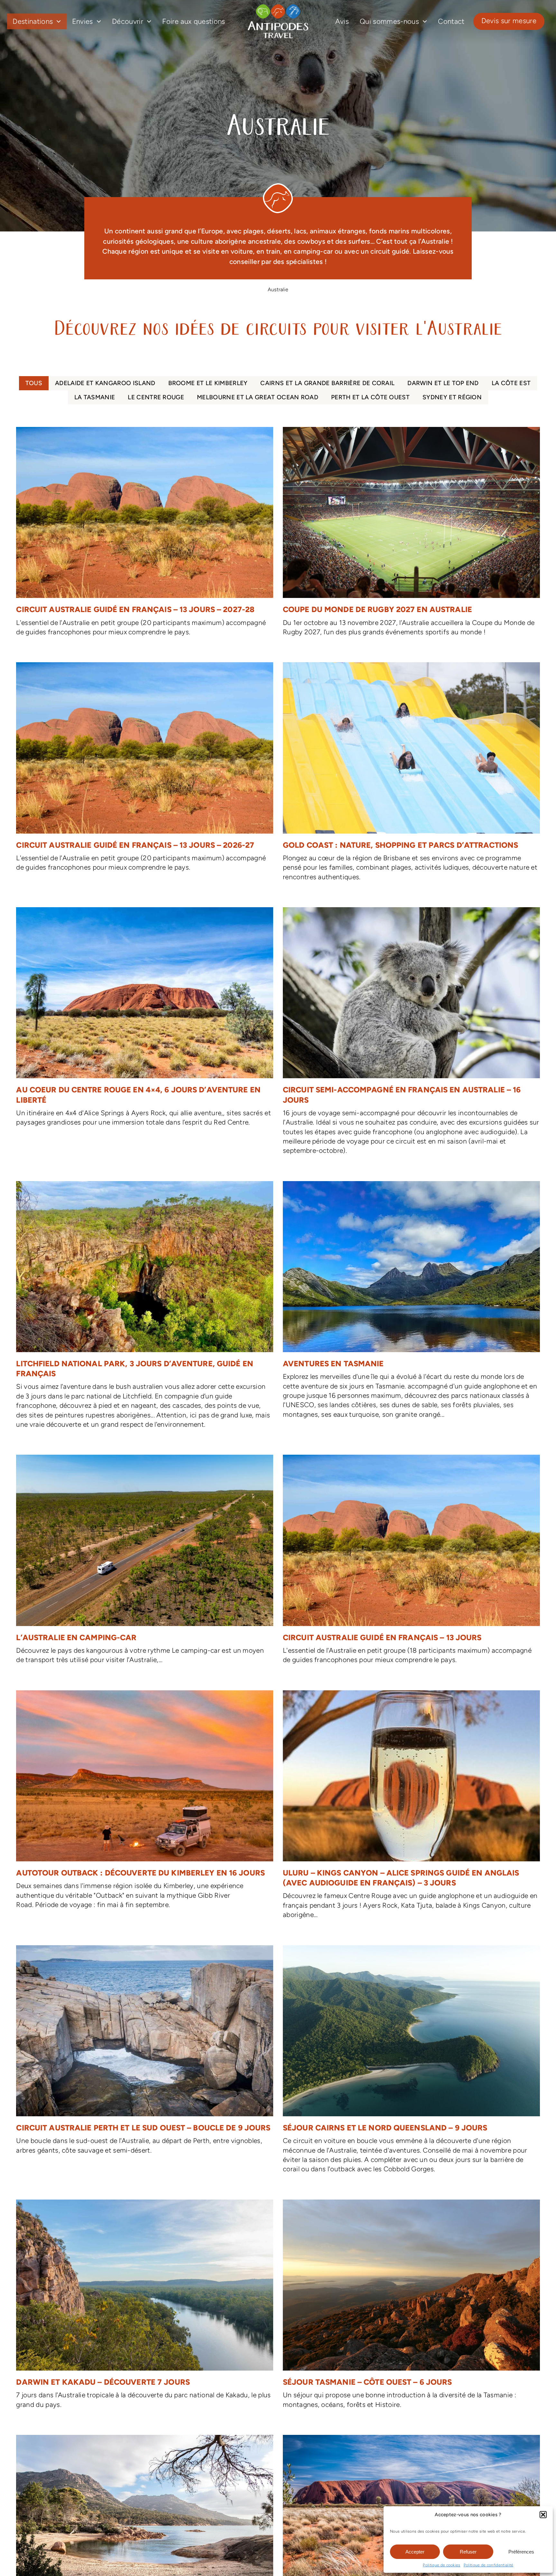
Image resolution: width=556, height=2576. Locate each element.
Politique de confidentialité (489, 2565)
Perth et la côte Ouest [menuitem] (370, 397)
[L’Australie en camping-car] (145, 1563)
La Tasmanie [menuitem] (95, 397)
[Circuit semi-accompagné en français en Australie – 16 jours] (411, 1035)
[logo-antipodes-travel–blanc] (278, 7)
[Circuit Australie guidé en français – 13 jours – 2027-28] (145, 535)
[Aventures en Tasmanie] (411, 1303)
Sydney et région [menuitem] (452, 397)
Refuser (468, 2552)
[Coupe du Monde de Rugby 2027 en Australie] (411, 535)
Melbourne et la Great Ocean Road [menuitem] (258, 397)
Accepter (415, 2552)
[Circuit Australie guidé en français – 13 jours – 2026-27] (145, 770)
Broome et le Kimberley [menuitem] (208, 383)
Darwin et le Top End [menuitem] (443, 383)
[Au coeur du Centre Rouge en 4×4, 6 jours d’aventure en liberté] (145, 1020)
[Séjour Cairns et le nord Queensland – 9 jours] (411, 2063)
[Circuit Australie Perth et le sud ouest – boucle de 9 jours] (145, 2053)
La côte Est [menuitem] (511, 383)
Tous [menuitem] (34, 383)
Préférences (521, 2552)
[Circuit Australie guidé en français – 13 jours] (411, 1563)
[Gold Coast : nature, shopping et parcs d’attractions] (411, 775)
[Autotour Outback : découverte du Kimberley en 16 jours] (145, 1803)
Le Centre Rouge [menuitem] (156, 397)
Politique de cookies (441, 2565)
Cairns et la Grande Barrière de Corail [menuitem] (327, 383)
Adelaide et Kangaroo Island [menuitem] (105, 383)
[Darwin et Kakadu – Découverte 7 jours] (145, 2308)
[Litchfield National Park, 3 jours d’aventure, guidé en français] (145, 1308)
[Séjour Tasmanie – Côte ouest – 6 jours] (411, 2308)
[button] (543, 2515)
